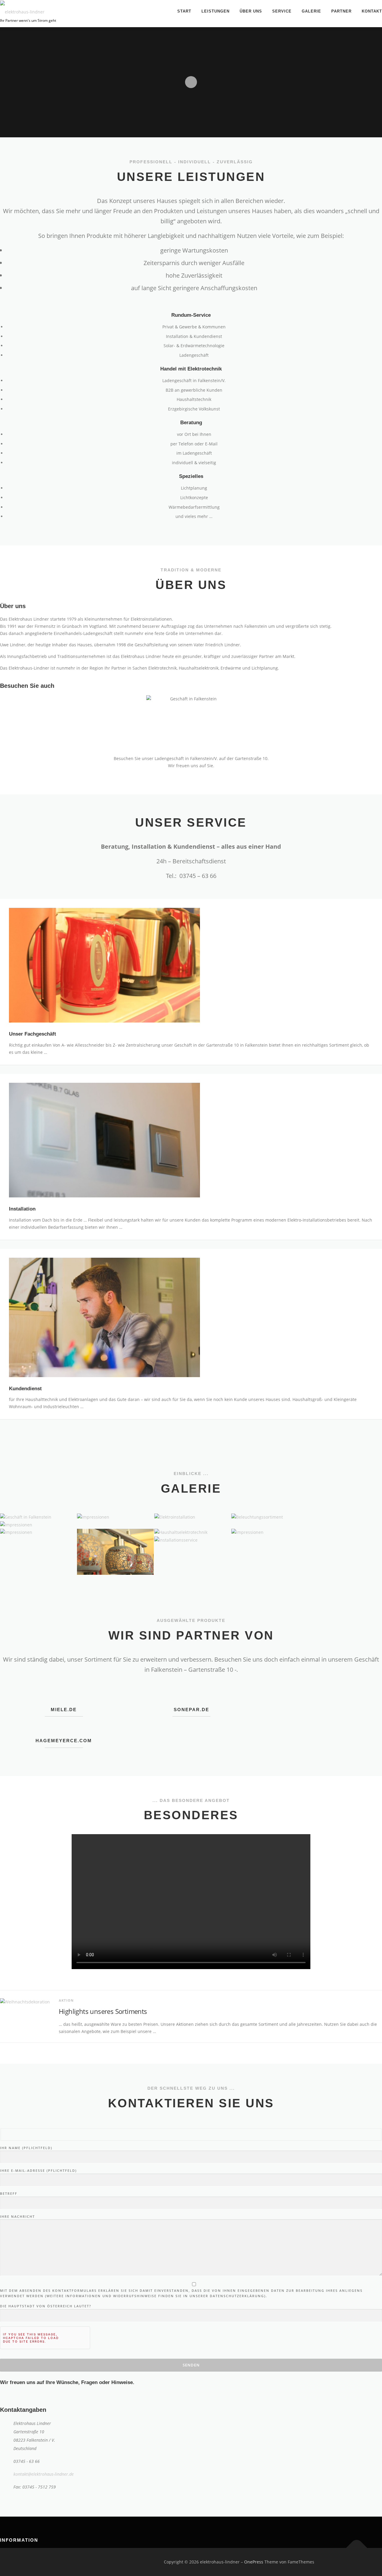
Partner (341, 11)
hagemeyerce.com (64, 1741)
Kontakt (372, 11)
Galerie (311, 11)
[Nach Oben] (357, 2548)
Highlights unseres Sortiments (103, 2011)
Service (282, 11)
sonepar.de (191, 1710)
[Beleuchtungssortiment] (269, 1517)
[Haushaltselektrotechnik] (192, 1532)
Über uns (251, 11)
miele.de (64, 1710)
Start (184, 11)
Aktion (66, 2000)
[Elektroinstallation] (192, 1517)
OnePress (254, 2562)
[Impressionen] (115, 1517)
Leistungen (215, 11)
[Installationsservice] (192, 1540)
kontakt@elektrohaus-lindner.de (44, 2474)
